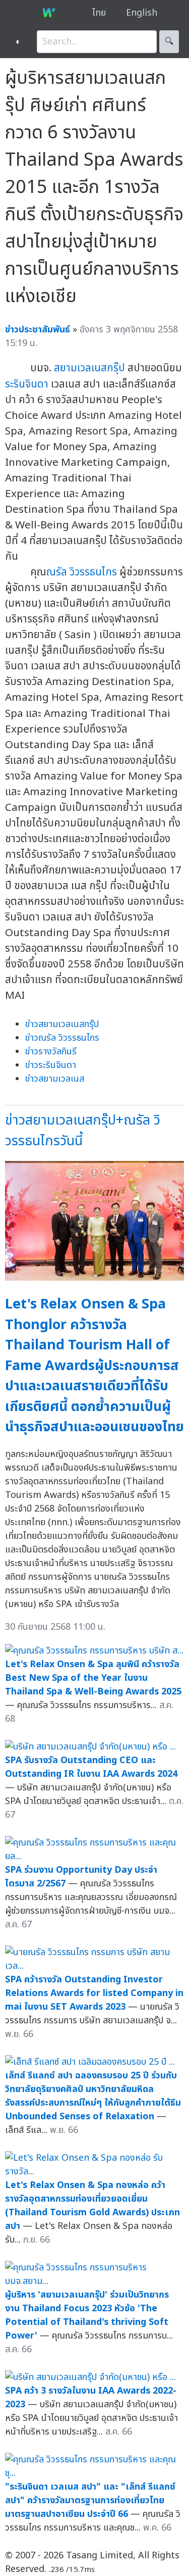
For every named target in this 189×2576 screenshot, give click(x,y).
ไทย (99, 13)
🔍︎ (169, 42)
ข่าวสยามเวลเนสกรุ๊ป (62, 1024)
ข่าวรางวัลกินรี (51, 1052)
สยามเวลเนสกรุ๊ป (89, 368)
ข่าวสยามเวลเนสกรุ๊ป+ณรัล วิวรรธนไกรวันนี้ (83, 1131)
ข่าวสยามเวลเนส (55, 1079)
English (142, 13)
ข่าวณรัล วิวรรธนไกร (62, 1038)
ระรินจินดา (27, 384)
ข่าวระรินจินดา (51, 1065)
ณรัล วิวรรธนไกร (82, 572)
